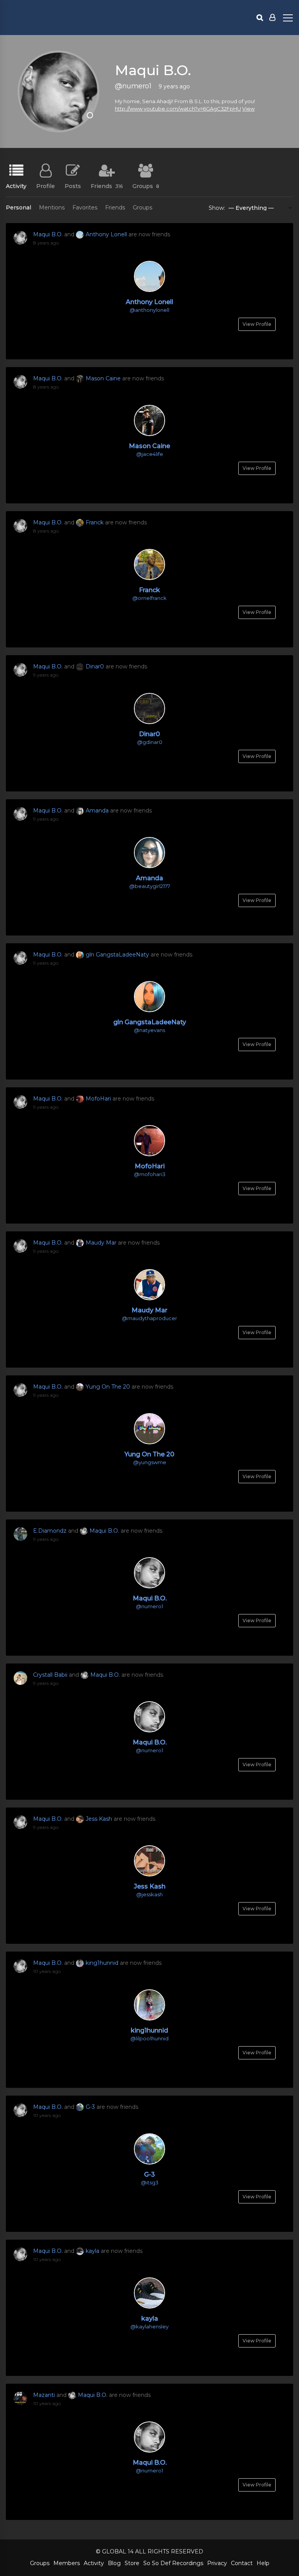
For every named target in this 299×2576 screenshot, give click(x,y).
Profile (46, 186)
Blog (114, 2563)
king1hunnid (102, 1963)
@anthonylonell (149, 310)
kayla (92, 2251)
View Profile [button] (257, 324)
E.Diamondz (50, 1531)
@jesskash (149, 1894)
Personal (18, 207)
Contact (242, 2563)
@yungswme (150, 1462)
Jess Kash (99, 1819)
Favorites (85, 207)
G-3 (90, 2107)
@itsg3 (150, 2182)
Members (67, 2563)
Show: (217, 208)
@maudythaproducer (149, 1318)
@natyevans (149, 1030)
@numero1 (149, 1606)
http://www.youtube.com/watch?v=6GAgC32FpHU (178, 109)
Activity (16, 186)
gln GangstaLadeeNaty (117, 955)
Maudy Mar (101, 1243)
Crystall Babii (50, 1675)
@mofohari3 (150, 1174)
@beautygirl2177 (150, 886)
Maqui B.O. (48, 234)
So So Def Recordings (173, 2563)
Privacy (217, 2563)
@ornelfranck (149, 598)
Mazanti (44, 2395)
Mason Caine (103, 378)
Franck (95, 522)
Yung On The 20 (108, 1387)
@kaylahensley (149, 2326)
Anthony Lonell (106, 234)
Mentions (52, 207)
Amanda (97, 811)
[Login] (272, 18)
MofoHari (98, 1099)
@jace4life (150, 454)
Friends (107, 186)
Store (132, 2563)
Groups (146, 186)
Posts (73, 186)
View (248, 109)
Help (263, 2563)
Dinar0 (95, 666)
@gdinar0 (150, 742)
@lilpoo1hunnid (149, 2038)
